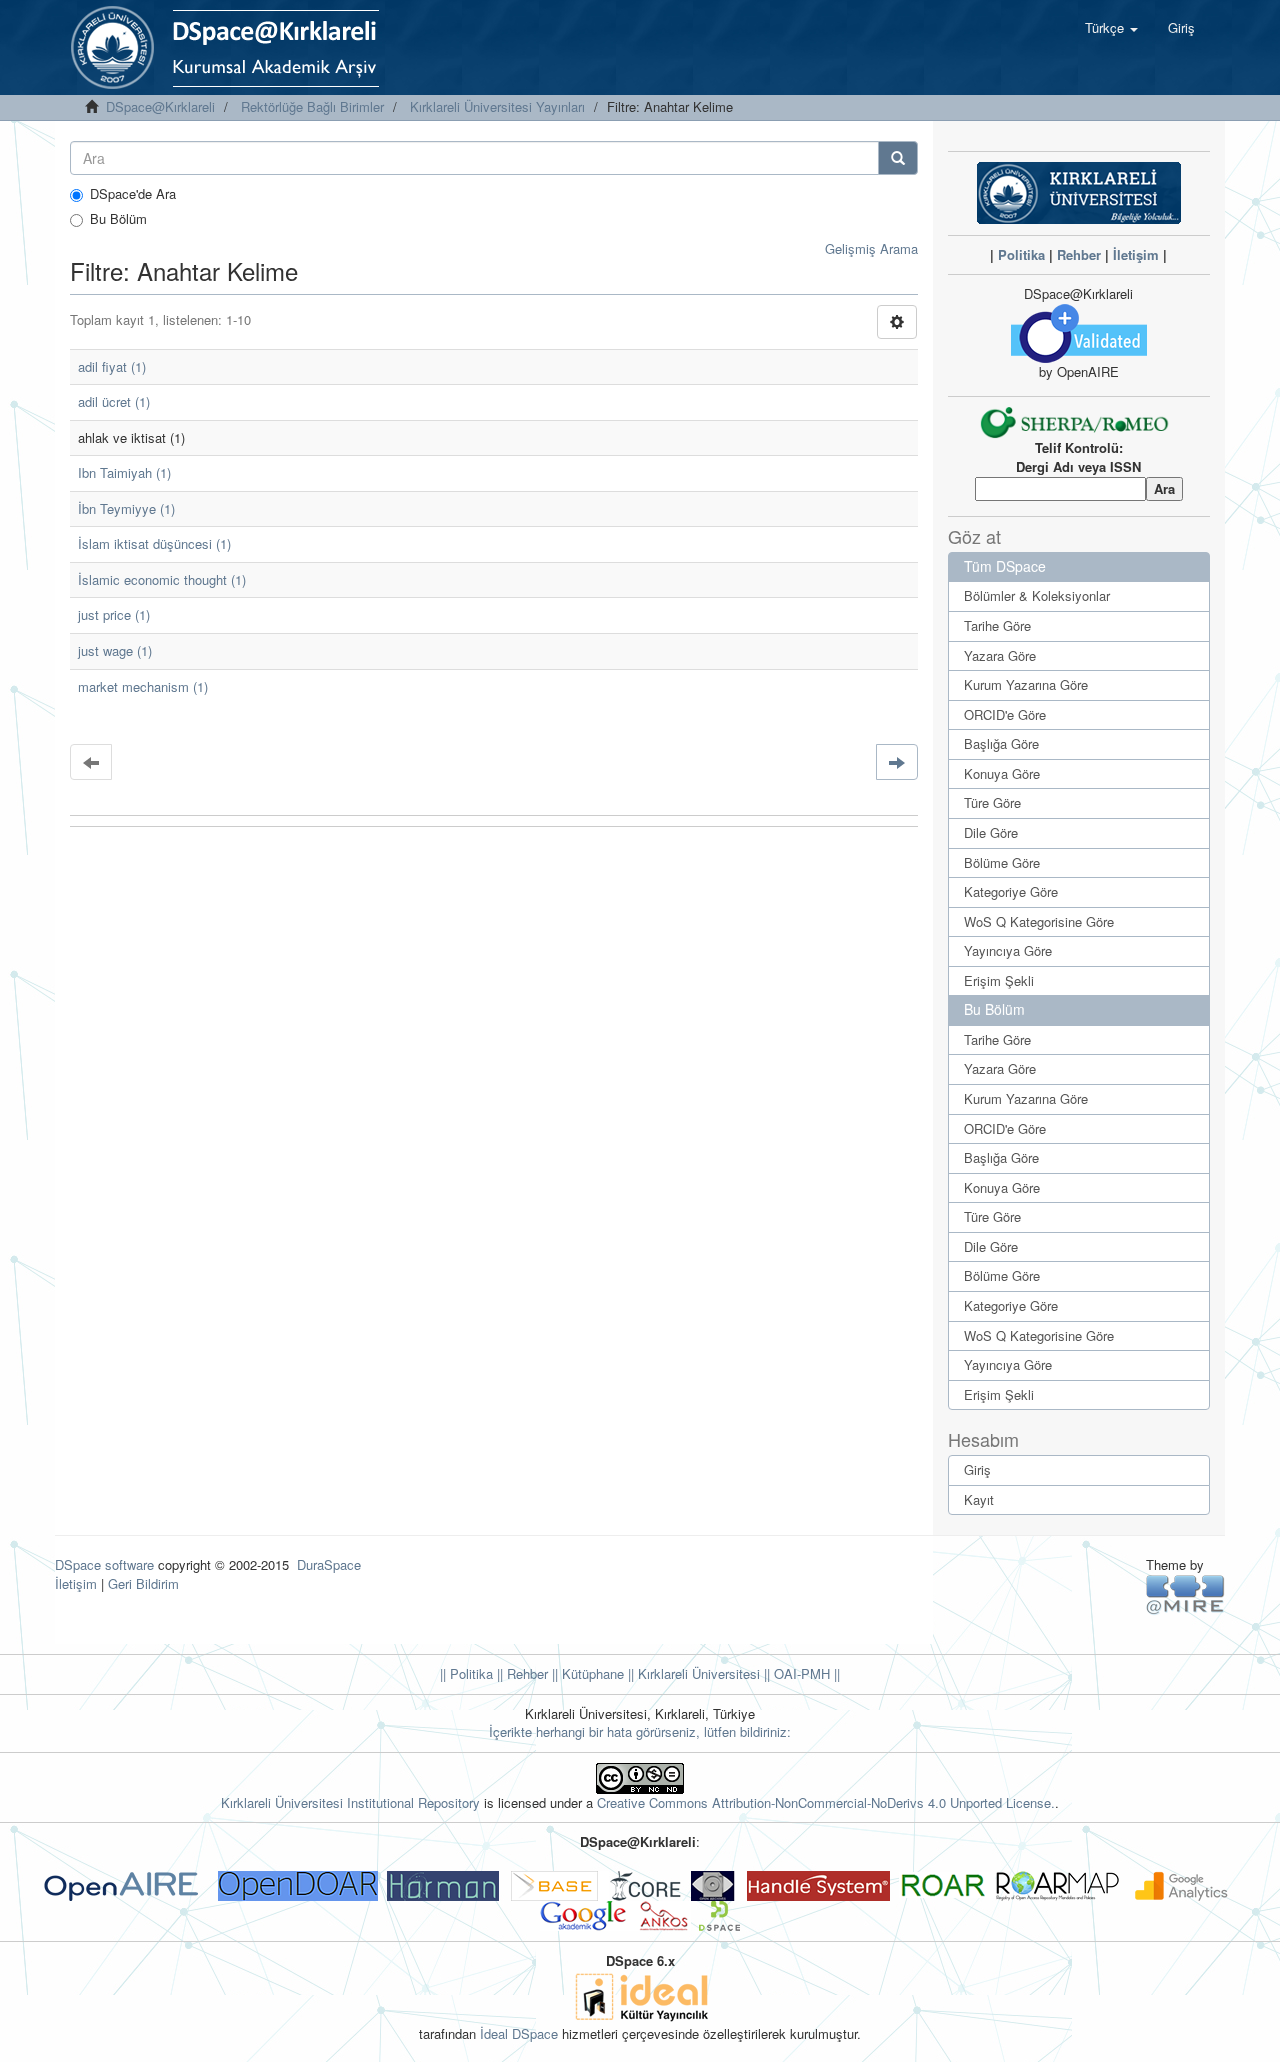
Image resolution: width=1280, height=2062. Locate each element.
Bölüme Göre (1002, 862)
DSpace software (104, 1564)
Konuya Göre (1002, 773)
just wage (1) (115, 650)
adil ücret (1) (114, 401)
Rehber (1079, 254)
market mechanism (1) (143, 686)
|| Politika (466, 1673)
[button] (1111, 28)
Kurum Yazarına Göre (1026, 684)
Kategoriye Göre (1011, 891)
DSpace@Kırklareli (160, 106)
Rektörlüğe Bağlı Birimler (312, 106)
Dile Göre (991, 832)
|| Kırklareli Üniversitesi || (697, 1673)
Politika (1021, 254)
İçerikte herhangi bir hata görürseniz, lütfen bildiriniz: (640, 1731)
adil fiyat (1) (112, 366)
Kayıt (979, 1499)
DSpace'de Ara (133, 194)
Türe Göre (992, 802)
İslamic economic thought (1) (162, 579)
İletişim (1136, 254)
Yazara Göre (1000, 655)
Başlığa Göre (1001, 743)
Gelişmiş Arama (871, 248)
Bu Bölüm (118, 219)
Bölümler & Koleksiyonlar (1037, 595)
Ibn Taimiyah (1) (124, 472)
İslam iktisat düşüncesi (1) (154, 543)
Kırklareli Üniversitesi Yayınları (497, 106)
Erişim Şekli (999, 980)
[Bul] (898, 158)
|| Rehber (520, 1673)
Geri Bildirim (143, 1583)
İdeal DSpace (519, 2033)
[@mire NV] (1185, 1593)
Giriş (977, 1469)
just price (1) (114, 614)
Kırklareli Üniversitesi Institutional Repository (350, 1802)
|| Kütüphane (586, 1673)
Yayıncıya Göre (1008, 950)
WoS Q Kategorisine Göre (1039, 921)
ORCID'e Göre (1005, 714)
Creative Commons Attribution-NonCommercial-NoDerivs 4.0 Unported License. (826, 1802)
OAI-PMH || (805, 1673)
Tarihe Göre (997, 625)
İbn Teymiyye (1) (126, 508)
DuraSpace (329, 1564)
